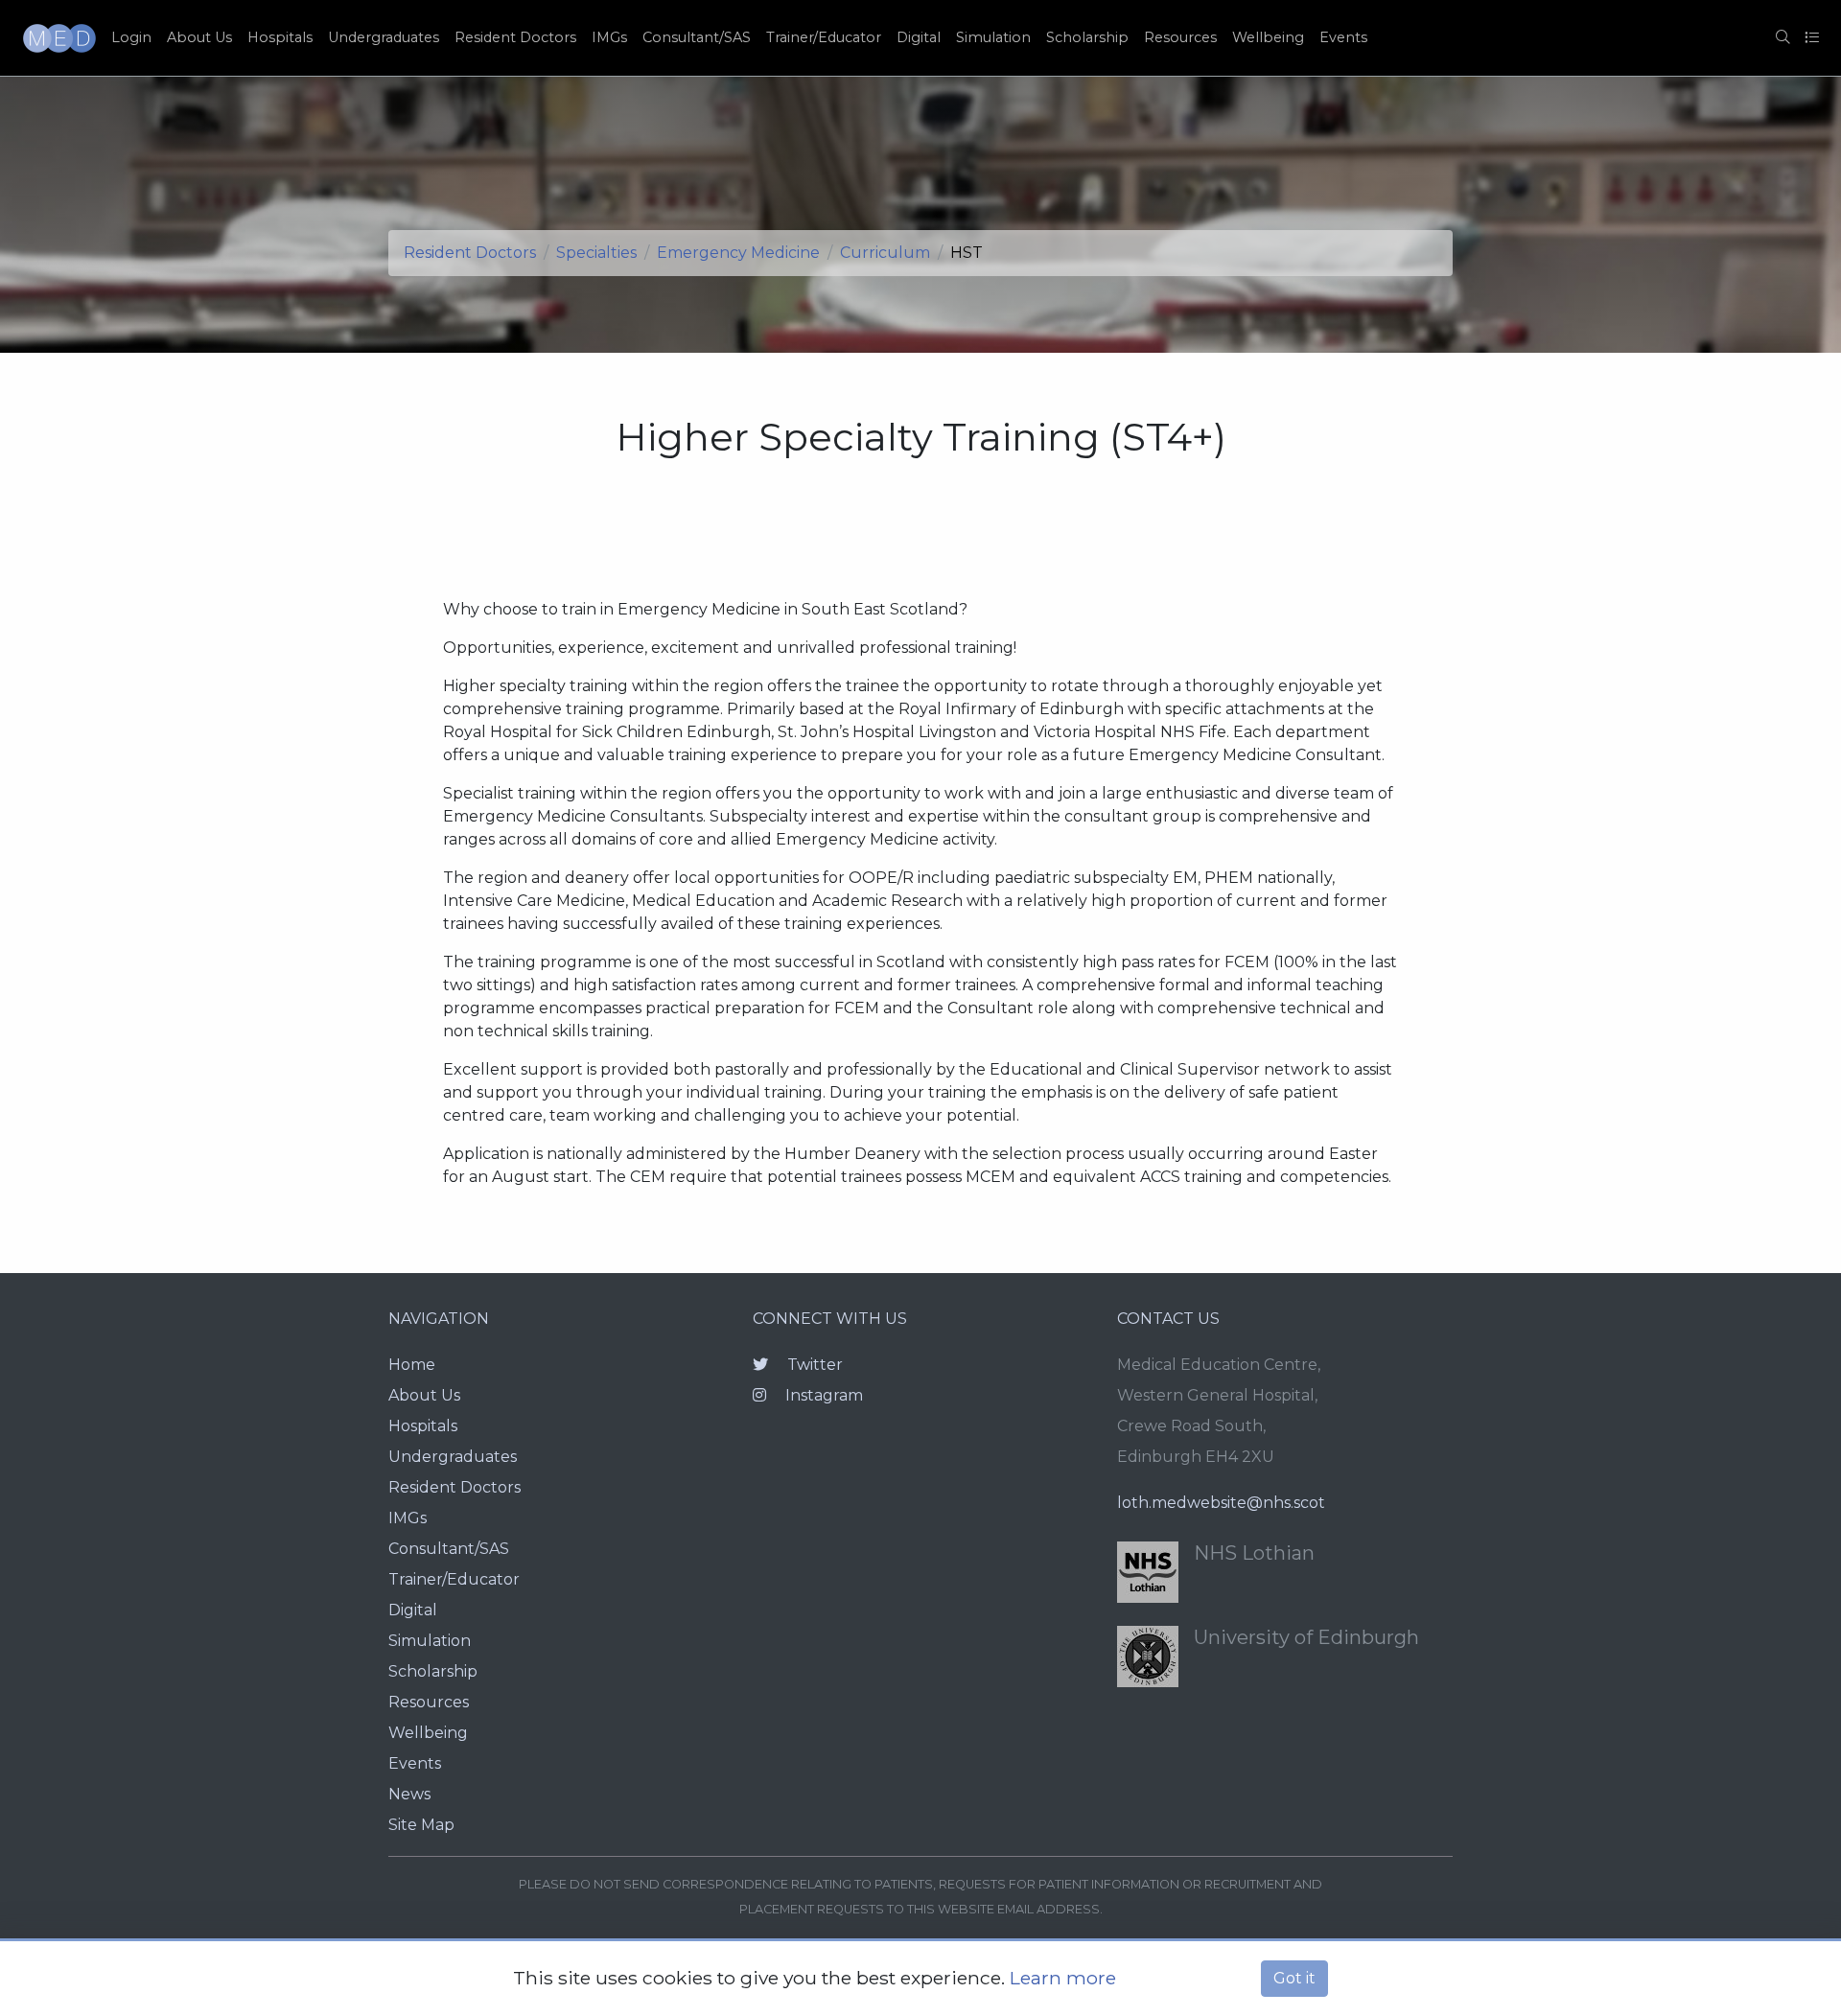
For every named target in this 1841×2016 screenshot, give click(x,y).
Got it (1294, 1978)
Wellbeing (1268, 37)
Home (412, 1365)
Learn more (1063, 1978)
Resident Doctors (515, 37)
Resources (1180, 37)
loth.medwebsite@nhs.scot (1221, 1503)
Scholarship (1087, 37)
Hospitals (280, 37)
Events (1343, 37)
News (409, 1794)
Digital (919, 37)
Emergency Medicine (738, 253)
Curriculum (885, 253)
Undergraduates (384, 37)
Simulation (993, 37)
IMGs (609, 37)
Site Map (421, 1825)
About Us (199, 37)
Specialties (596, 253)
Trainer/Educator (824, 37)
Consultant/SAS (697, 37)
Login (131, 37)
